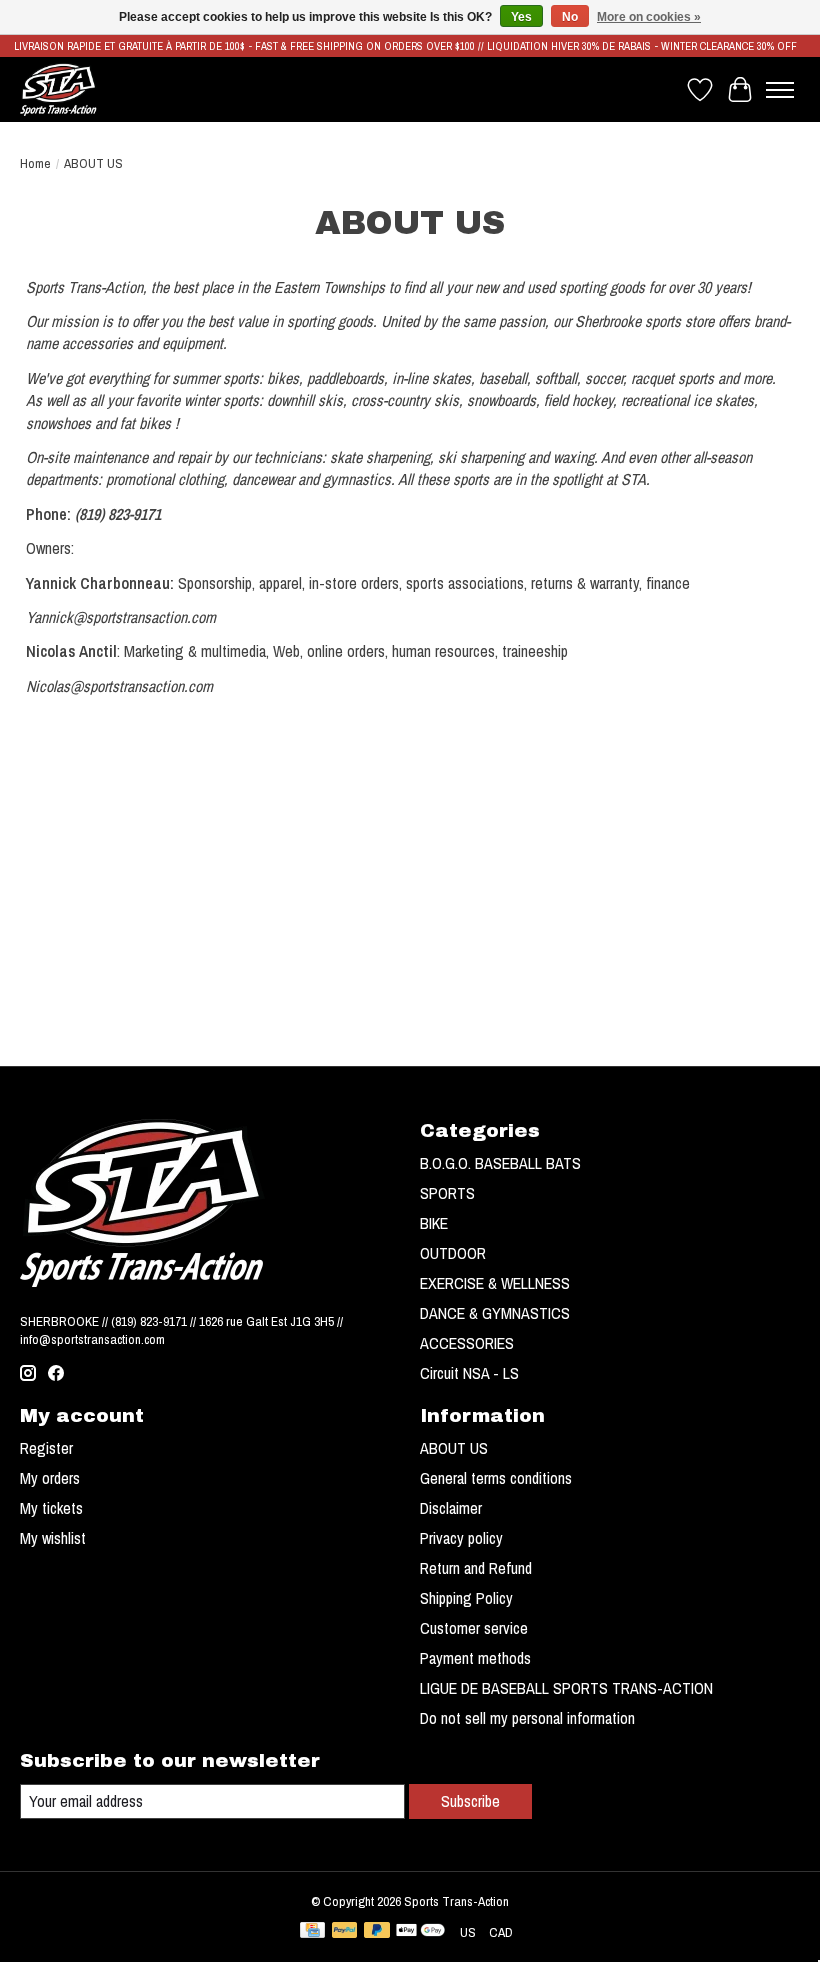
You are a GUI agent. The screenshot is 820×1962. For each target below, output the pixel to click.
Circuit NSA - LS (469, 1373)
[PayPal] (345, 1932)
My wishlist (53, 1538)
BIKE (434, 1223)
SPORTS (447, 1193)
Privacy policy (461, 1538)
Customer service (474, 1628)
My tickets (51, 1508)
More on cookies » (649, 17)
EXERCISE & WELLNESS (495, 1283)
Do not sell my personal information (527, 1718)
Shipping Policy (466, 1598)
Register (46, 1448)
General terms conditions (496, 1478)
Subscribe (470, 1801)
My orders (50, 1478)
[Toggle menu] (780, 90)
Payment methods (475, 1658)
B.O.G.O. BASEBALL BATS (500, 1163)
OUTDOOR (453, 1253)
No (570, 17)
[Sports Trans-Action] (58, 89)
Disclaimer (451, 1508)
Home (35, 163)
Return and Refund (476, 1568)
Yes (521, 17)
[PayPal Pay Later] (377, 1932)
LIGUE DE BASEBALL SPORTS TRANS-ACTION (566, 1688)
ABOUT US (454, 1448)
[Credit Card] (312, 1932)
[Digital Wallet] (420, 1932)
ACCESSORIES (467, 1343)
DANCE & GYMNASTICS (495, 1313)
